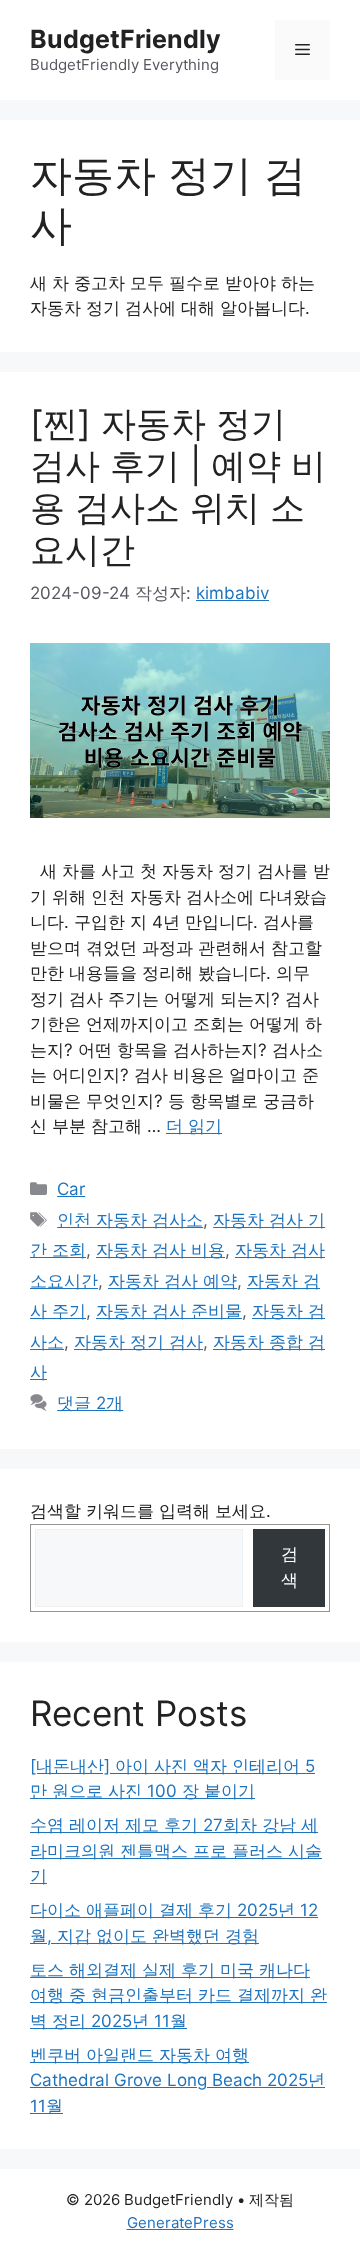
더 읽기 (194, 1126)
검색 (289, 1567)
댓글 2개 (90, 1403)
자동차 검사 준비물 (169, 1311)
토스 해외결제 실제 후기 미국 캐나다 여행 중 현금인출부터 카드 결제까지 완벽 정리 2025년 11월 (178, 1995)
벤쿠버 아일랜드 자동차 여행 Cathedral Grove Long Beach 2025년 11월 (177, 2080)
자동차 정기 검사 (138, 1342)
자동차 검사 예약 (172, 1281)
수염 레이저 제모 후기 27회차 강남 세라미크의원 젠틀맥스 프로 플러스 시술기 (176, 1850)
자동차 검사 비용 (160, 1250)
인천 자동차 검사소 (130, 1220)
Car (71, 1189)
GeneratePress (180, 2222)
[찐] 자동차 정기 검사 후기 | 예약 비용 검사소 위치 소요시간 (178, 486)
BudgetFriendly (125, 39)
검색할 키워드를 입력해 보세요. (150, 1511)
